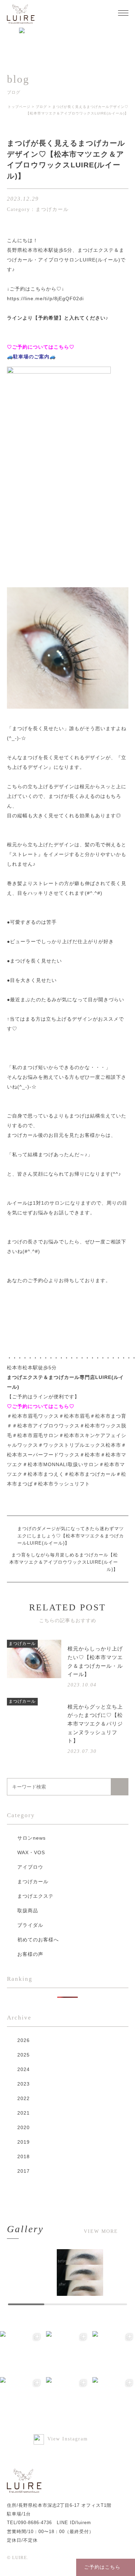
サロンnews (31, 1838)
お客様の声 (30, 1954)
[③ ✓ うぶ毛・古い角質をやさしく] (21, 2398)
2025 (24, 2055)
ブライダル (30, 1925)
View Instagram (68, 2439)
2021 (24, 2113)
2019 (24, 2142)
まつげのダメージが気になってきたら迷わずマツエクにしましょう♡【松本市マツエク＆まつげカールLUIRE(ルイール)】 (71, 1536)
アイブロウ (30, 1867)
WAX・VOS (31, 1852)
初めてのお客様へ (38, 1940)
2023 (24, 2084)
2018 (24, 2156)
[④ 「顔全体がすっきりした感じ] (114, 2352)
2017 (24, 2171)
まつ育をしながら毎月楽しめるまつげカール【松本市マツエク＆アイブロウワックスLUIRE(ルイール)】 (64, 1562)
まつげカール (33, 1882)
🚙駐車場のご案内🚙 (31, 357)
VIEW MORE (101, 2232)
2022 (24, 2098)
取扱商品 (28, 1911)
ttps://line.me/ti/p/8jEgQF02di (47, 298)
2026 (24, 2040)
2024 (24, 2069)
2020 (24, 2127)
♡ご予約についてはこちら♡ (41, 347)
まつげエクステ (35, 1896)
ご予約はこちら (102, 2567)
